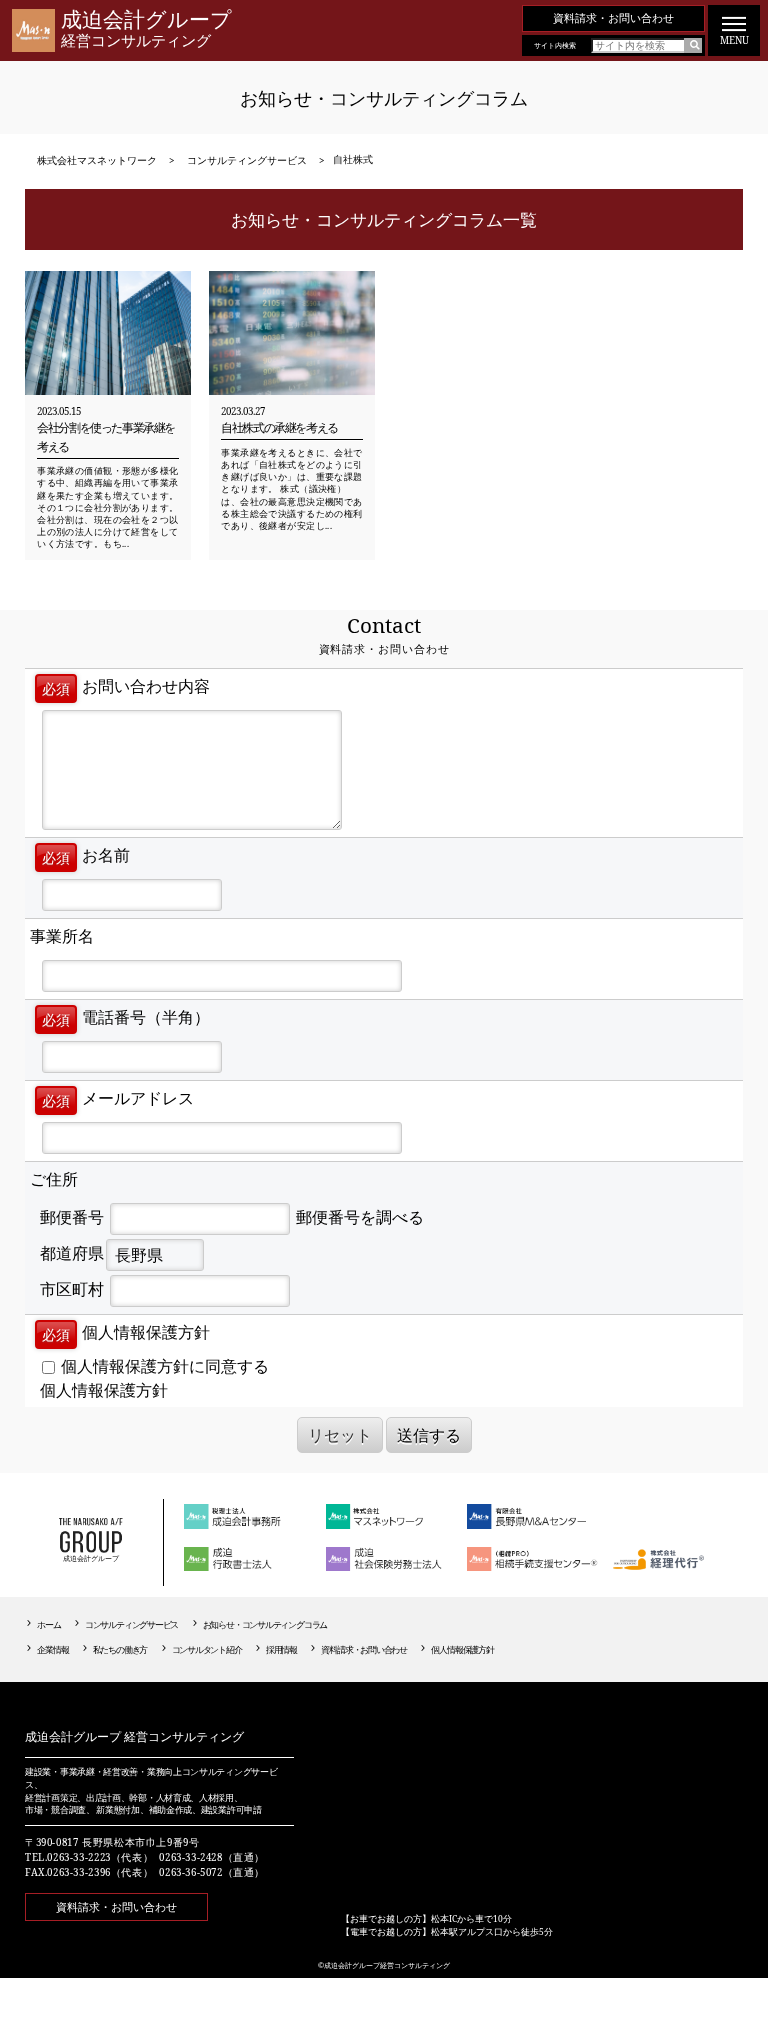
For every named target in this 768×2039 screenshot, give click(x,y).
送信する (429, 1435)
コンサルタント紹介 (207, 1649)
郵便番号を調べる (360, 1217)
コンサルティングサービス (131, 1624)
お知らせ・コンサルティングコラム (265, 1624)
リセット (340, 1435)
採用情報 (281, 1649)
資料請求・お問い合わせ (613, 17)
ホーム (48, 1624)
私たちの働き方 (120, 1649)
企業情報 (52, 1649)
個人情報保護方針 (104, 1390)
